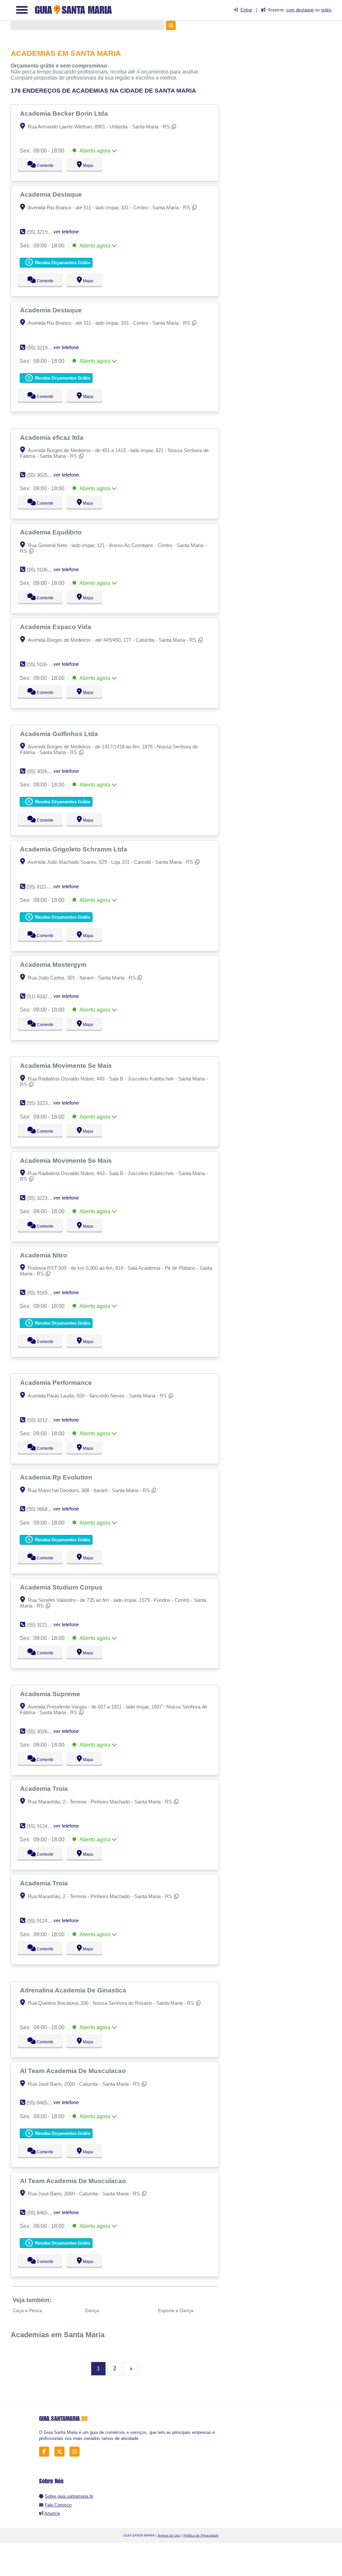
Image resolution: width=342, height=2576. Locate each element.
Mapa (86, 166)
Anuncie (52, 2513)
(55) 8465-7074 (43, 2103)
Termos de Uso (169, 2535)
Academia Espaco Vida (56, 627)
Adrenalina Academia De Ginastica (74, 1990)
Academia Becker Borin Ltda (65, 113)
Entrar (246, 10)
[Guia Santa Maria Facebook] (46, 2452)
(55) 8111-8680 (43, 887)
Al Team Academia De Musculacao (74, 2071)
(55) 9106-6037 (43, 570)
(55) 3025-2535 (43, 475)
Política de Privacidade (201, 2535)
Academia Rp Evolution (57, 1477)
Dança (92, 2310)
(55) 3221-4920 (43, 1625)
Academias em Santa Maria (58, 2335)
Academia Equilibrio (52, 532)
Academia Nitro (44, 1255)
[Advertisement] (287, 77)
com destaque (300, 10)
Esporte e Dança (176, 2310)
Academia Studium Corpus (62, 1587)
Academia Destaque (52, 194)
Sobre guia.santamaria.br (69, 2496)
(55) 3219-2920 (43, 232)
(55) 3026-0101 (43, 771)
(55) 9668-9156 (43, 1509)
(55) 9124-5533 (43, 1826)
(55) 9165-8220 (43, 1293)
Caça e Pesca (27, 2310)
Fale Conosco (58, 2505)
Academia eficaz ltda (53, 437)
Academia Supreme (51, 1694)
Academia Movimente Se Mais (67, 1065)
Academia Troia (45, 1788)
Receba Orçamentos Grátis (62, 263)
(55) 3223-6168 (43, 1103)
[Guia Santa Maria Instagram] (76, 2452)
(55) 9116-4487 (43, 664)
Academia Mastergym (54, 964)
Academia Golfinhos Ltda (60, 734)
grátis (326, 10)
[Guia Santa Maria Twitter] (61, 2452)
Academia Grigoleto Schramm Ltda (74, 849)
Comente (41, 166)
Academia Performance (57, 1382)
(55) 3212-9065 (43, 1420)
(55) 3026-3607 (43, 1731)
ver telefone (66, 232)
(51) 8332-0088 (43, 996)
